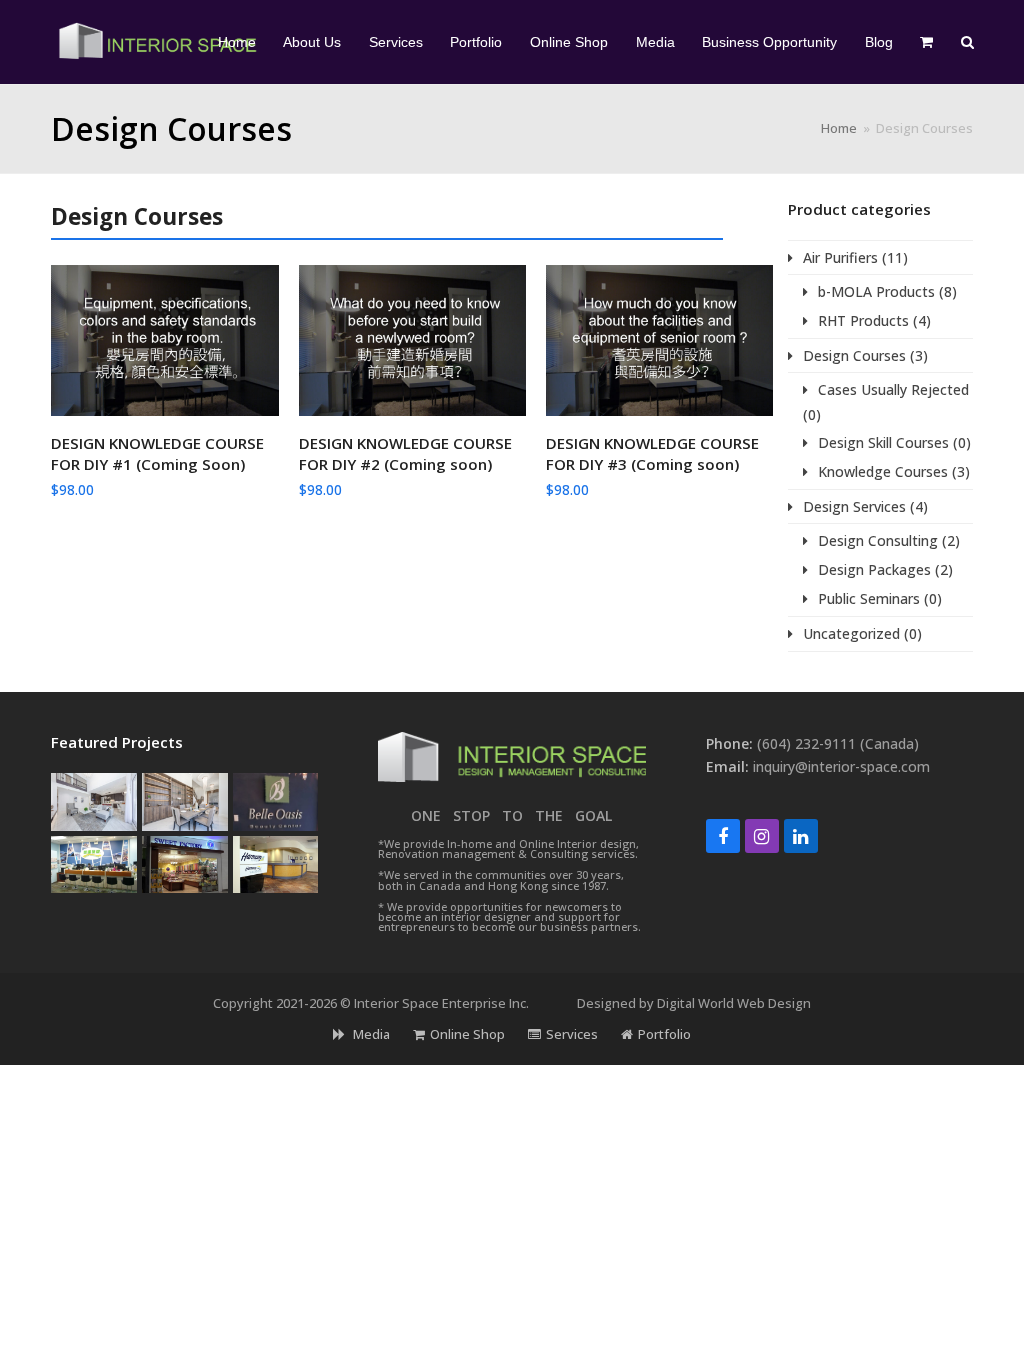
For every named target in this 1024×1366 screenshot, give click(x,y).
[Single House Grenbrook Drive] (185, 800)
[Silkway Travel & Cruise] (94, 862)
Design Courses (854, 355)
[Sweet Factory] (185, 862)
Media (370, 1034)
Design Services (854, 506)
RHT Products (863, 320)
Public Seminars (869, 598)
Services (572, 1034)
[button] (927, 42)
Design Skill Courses (883, 442)
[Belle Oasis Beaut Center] (276, 800)
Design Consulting (878, 540)
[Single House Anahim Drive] (94, 800)
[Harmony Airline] (276, 862)
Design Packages (874, 569)
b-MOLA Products (876, 291)
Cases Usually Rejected (893, 389)
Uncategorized (851, 633)
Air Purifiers (840, 257)
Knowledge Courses (883, 471)
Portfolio (664, 1034)
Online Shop (467, 1034)
